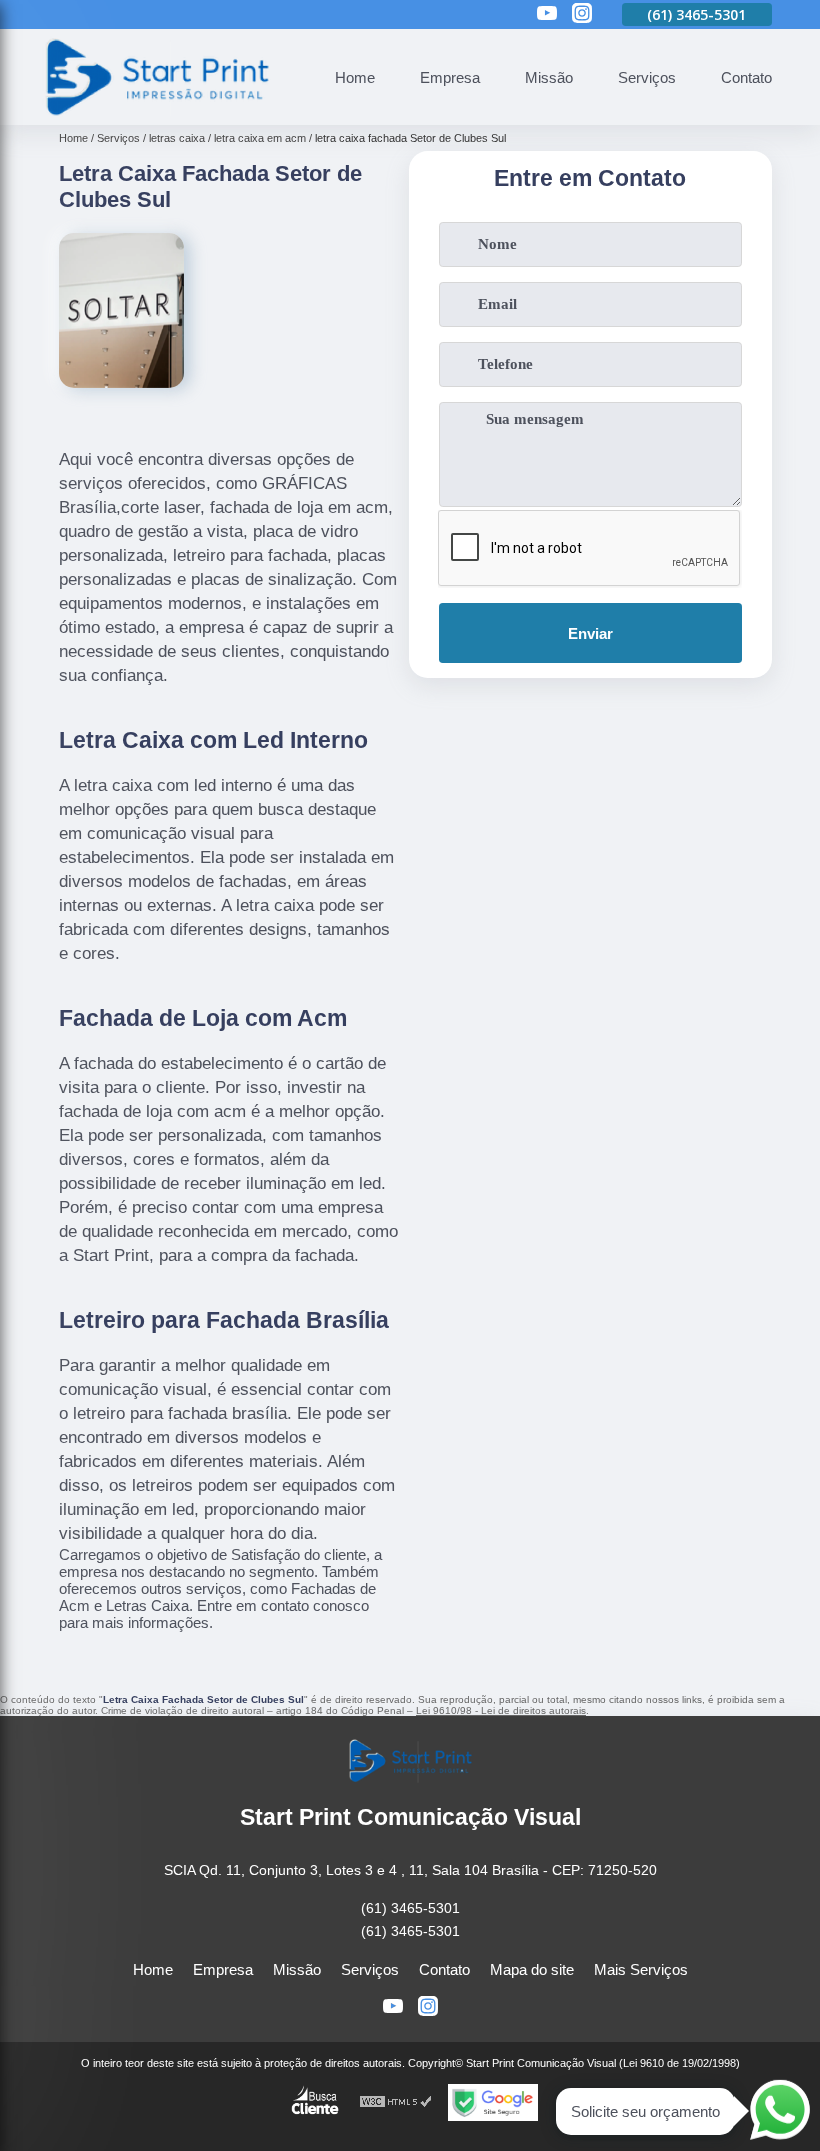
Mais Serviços (641, 1969)
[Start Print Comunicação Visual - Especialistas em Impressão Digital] (156, 113)
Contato (746, 77)
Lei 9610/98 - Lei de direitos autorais (501, 1710)
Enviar (590, 633)
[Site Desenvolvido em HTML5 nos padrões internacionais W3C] (396, 2102)
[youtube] (547, 14)
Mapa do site (532, 1969)
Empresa (450, 77)
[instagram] (582, 14)
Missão (549, 77)
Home (355, 77)
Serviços (647, 77)
